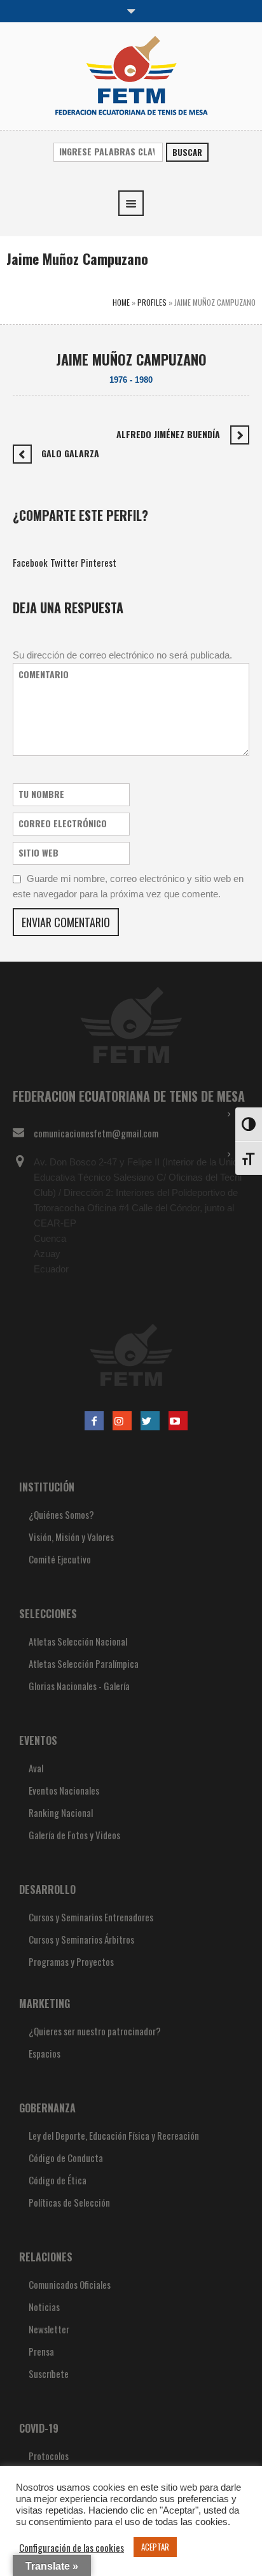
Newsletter (49, 2329)
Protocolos (49, 2456)
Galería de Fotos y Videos (74, 1835)
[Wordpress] (150, 1421)
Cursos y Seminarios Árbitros (81, 1939)
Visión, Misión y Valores (71, 1537)
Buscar (187, 152)
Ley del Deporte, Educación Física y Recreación (114, 2135)
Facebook (30, 562)
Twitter (64, 562)
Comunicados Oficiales (70, 2284)
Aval (36, 1768)
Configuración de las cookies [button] (72, 2547)
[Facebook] (94, 1421)
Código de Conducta (66, 2158)
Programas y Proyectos (71, 1961)
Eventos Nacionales (64, 1790)
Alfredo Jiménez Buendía (168, 434)
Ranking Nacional (61, 1812)
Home (121, 302)
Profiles (152, 302)
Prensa (41, 2351)
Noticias (44, 2307)
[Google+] (122, 1421)
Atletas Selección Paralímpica (84, 1663)
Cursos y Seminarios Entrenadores (91, 1917)
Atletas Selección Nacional (78, 1641)
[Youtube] (178, 1421)
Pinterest (99, 562)
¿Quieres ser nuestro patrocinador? (95, 2031)
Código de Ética (58, 2180)
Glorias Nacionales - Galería (79, 1686)
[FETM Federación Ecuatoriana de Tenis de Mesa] (131, 75)
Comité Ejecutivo (60, 1559)
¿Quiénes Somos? (61, 1514)
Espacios (45, 2053)
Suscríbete (49, 2373)
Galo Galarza (70, 453)
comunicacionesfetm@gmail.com (96, 1133)
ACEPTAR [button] (155, 2547)
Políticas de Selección (69, 2202)
